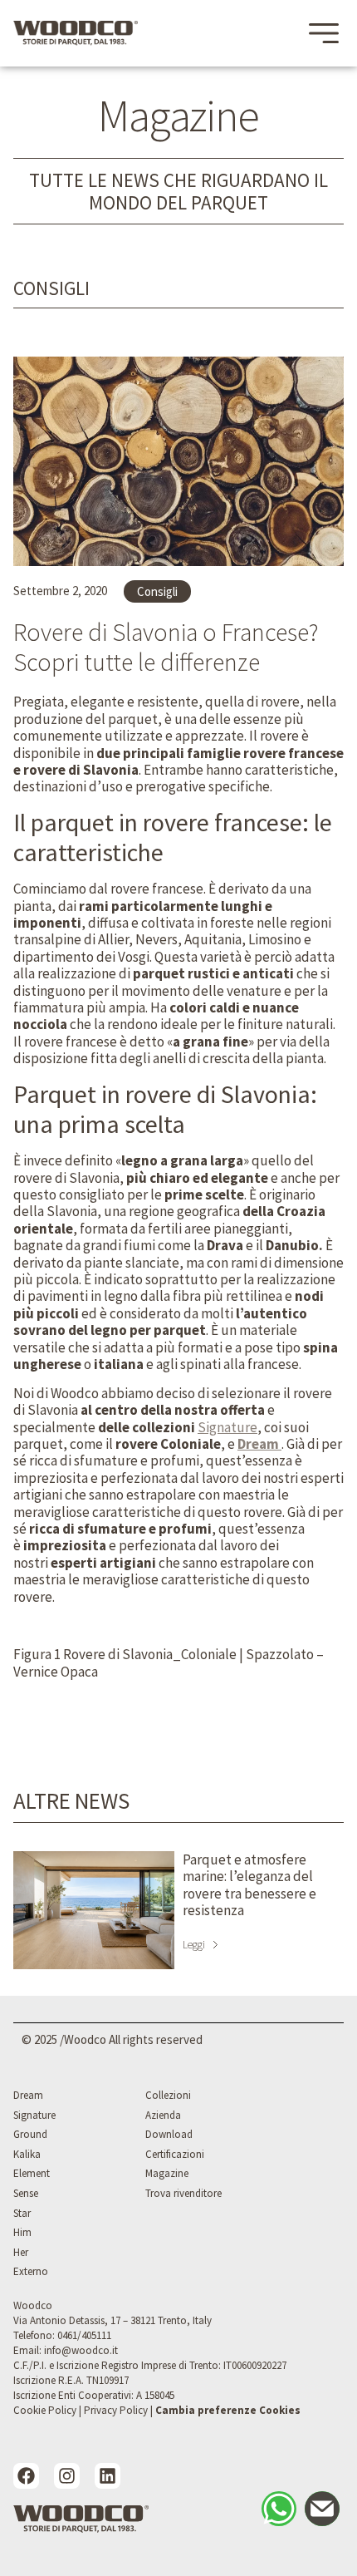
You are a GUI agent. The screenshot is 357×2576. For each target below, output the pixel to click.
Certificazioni (175, 2154)
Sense (26, 2193)
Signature (227, 1427)
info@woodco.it (81, 2350)
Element (32, 2173)
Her (21, 2252)
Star (22, 2213)
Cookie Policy (45, 2410)
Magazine (167, 2173)
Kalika (27, 2154)
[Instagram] (67, 2476)
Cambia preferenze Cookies (228, 2410)
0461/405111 (84, 2335)
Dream (28, 2095)
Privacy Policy (116, 2410)
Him (22, 2232)
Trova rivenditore (183, 2193)
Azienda (163, 2115)
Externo (31, 2271)
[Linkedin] (108, 2476)
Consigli (51, 288)
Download (169, 2134)
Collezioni (168, 2095)
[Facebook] (26, 2476)
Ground (30, 2134)
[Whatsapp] (279, 2509)
